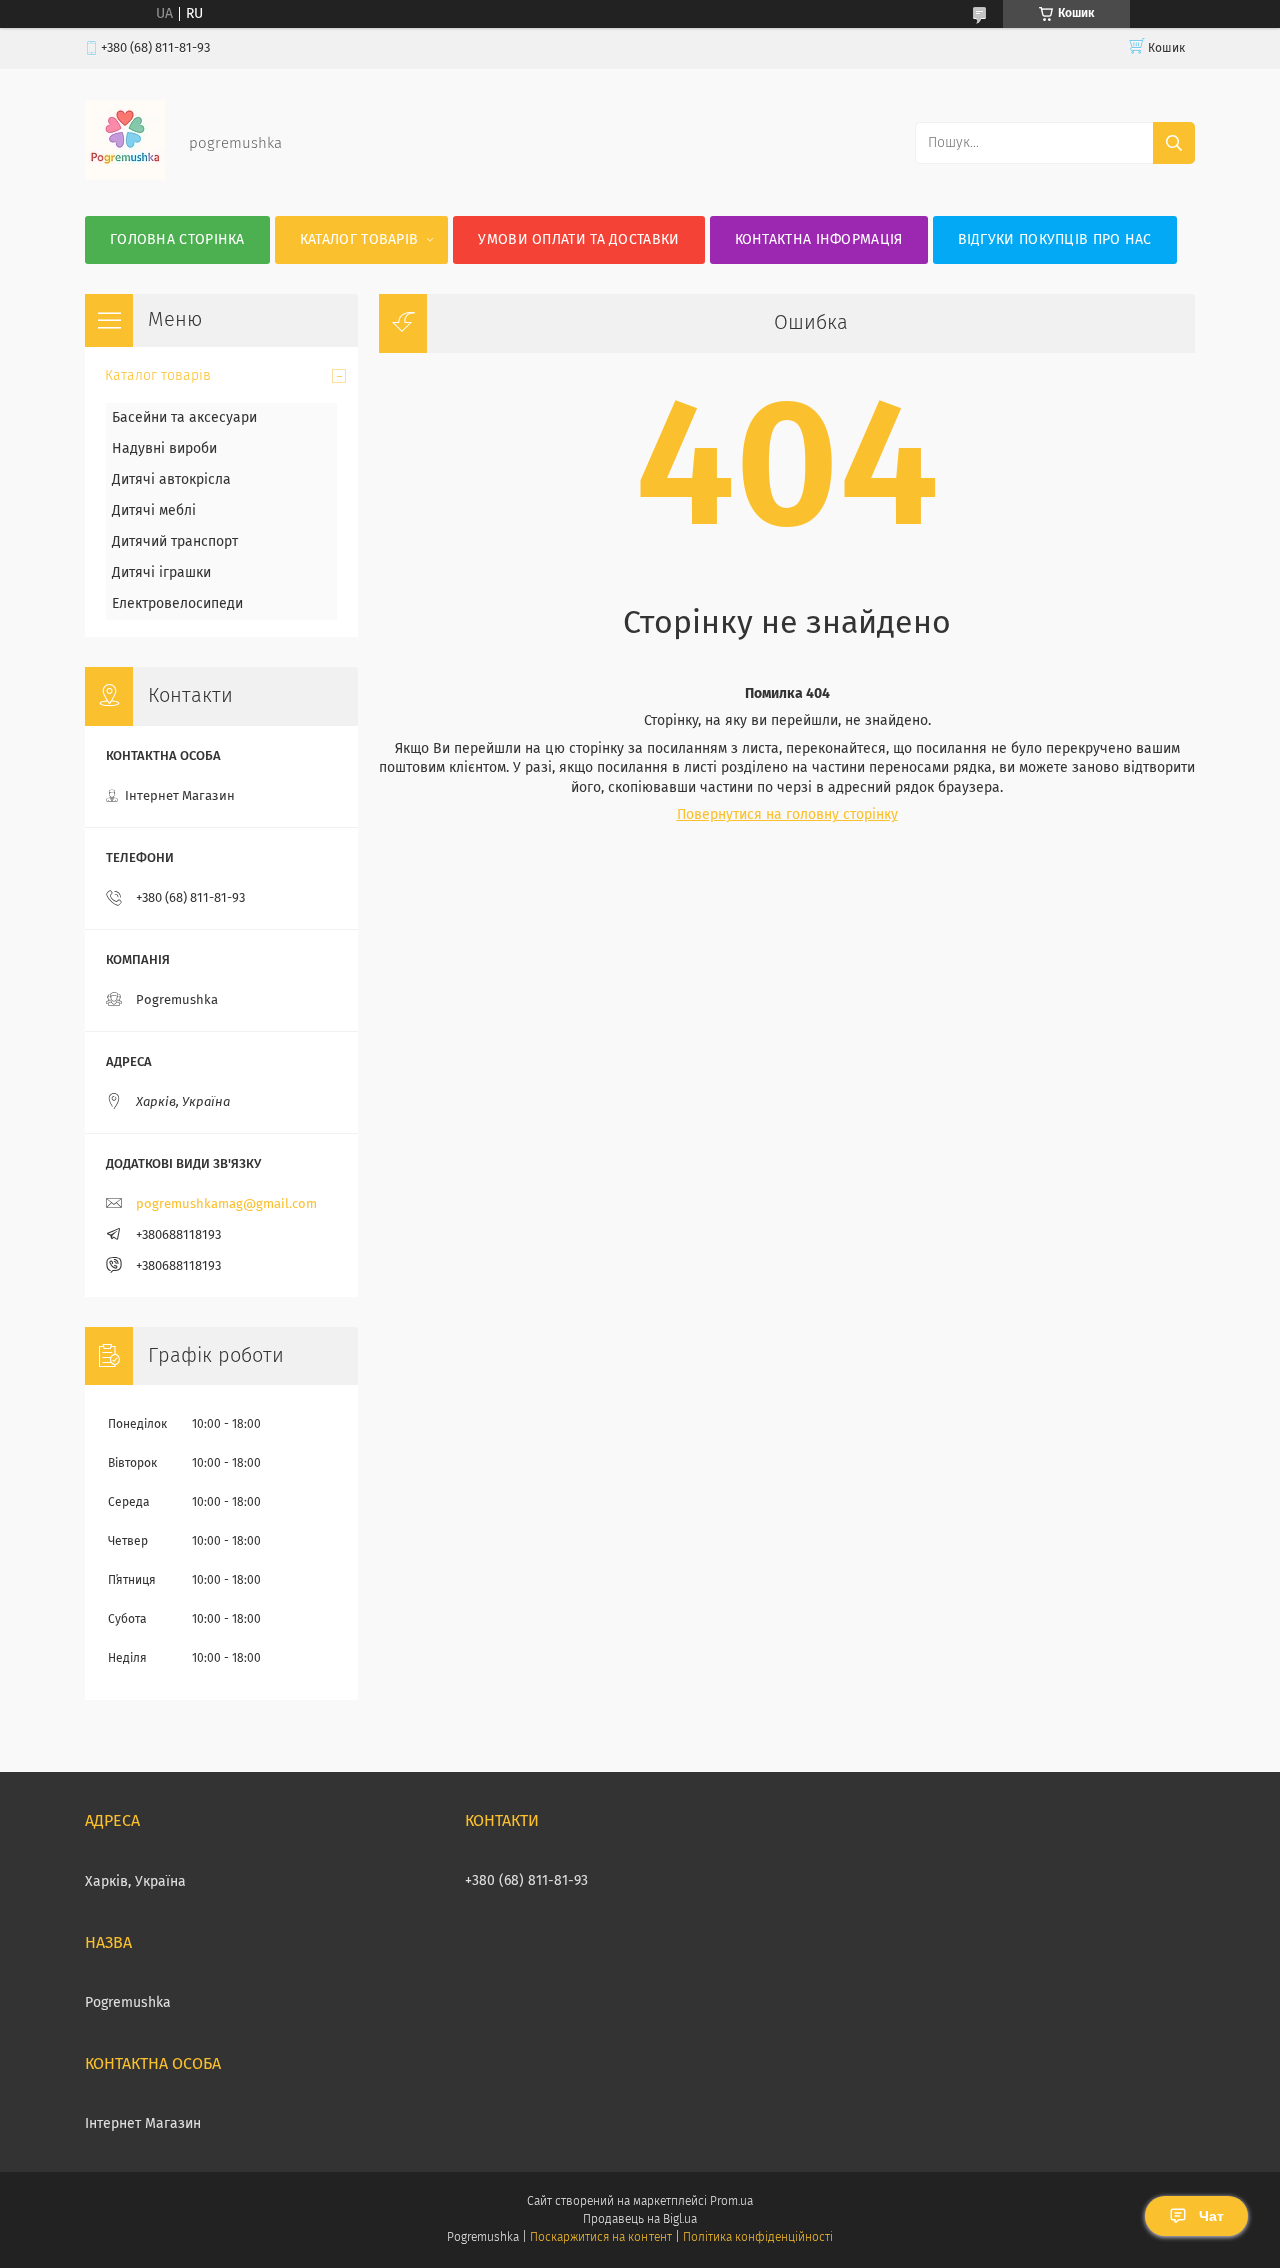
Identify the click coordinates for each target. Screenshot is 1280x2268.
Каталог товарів (359, 240)
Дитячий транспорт (175, 542)
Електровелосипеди (177, 604)
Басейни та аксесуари (184, 418)
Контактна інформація (819, 240)
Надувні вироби (164, 449)
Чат (1211, 2216)
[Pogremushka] (125, 176)
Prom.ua (731, 2202)
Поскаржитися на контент (600, 2238)
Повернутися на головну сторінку (787, 815)
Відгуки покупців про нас (1055, 240)
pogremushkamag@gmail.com (226, 1204)
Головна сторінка (177, 240)
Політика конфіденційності (758, 2238)
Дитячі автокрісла (171, 480)
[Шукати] (1174, 143)
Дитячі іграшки (161, 573)
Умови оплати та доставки (578, 240)
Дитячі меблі (154, 511)
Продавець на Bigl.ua (640, 2220)
